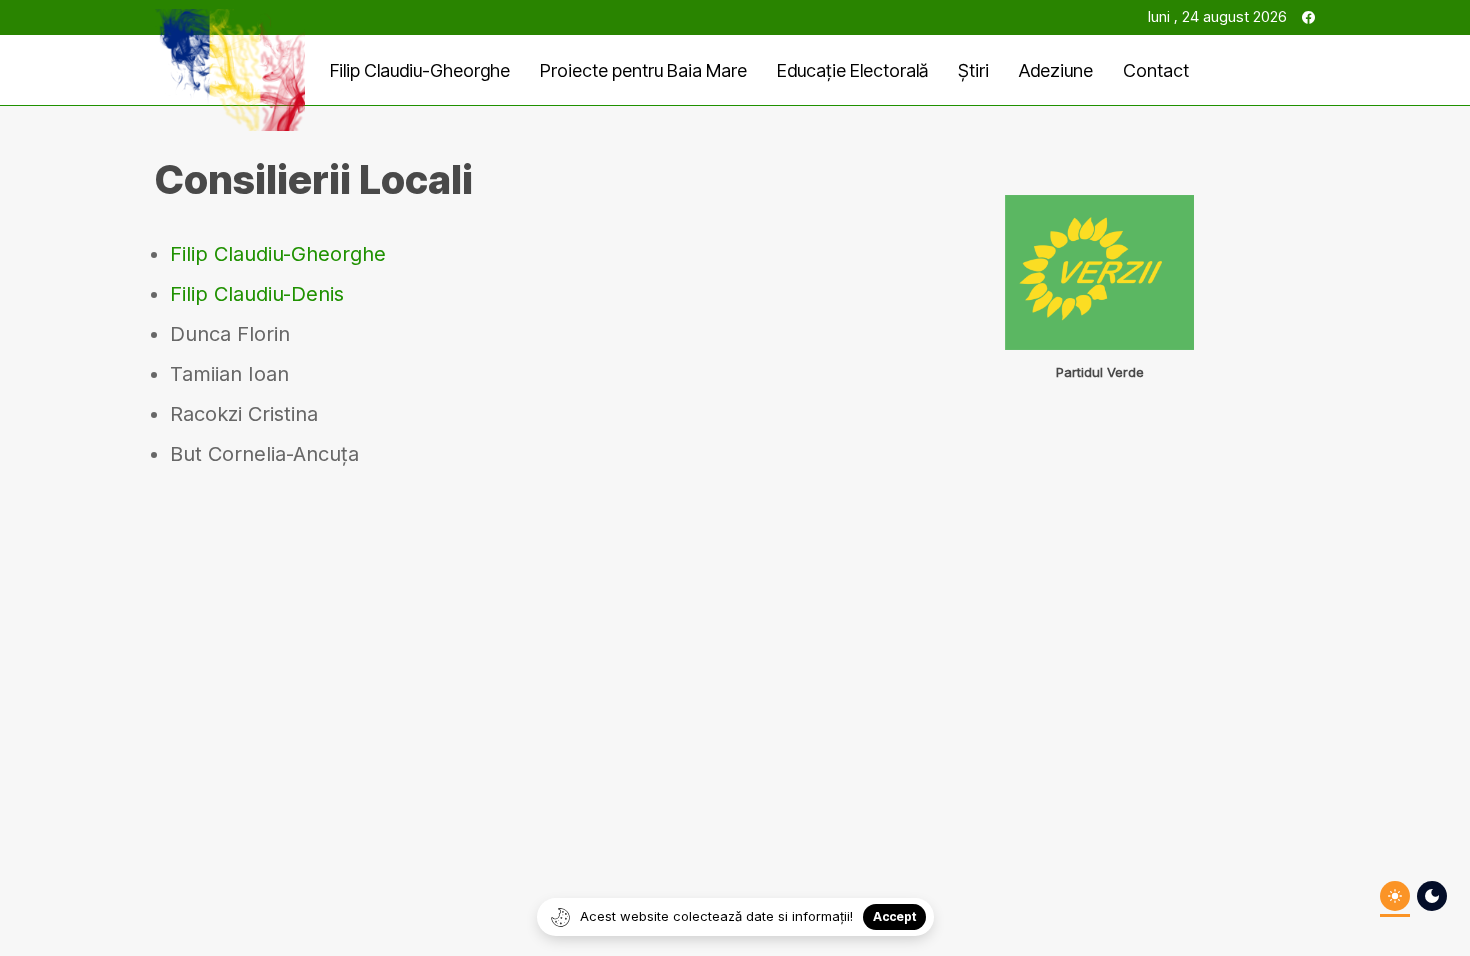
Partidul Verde (1100, 372)
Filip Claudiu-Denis (257, 294)
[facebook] (1308, 17)
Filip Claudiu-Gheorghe (278, 254)
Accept (894, 916)
